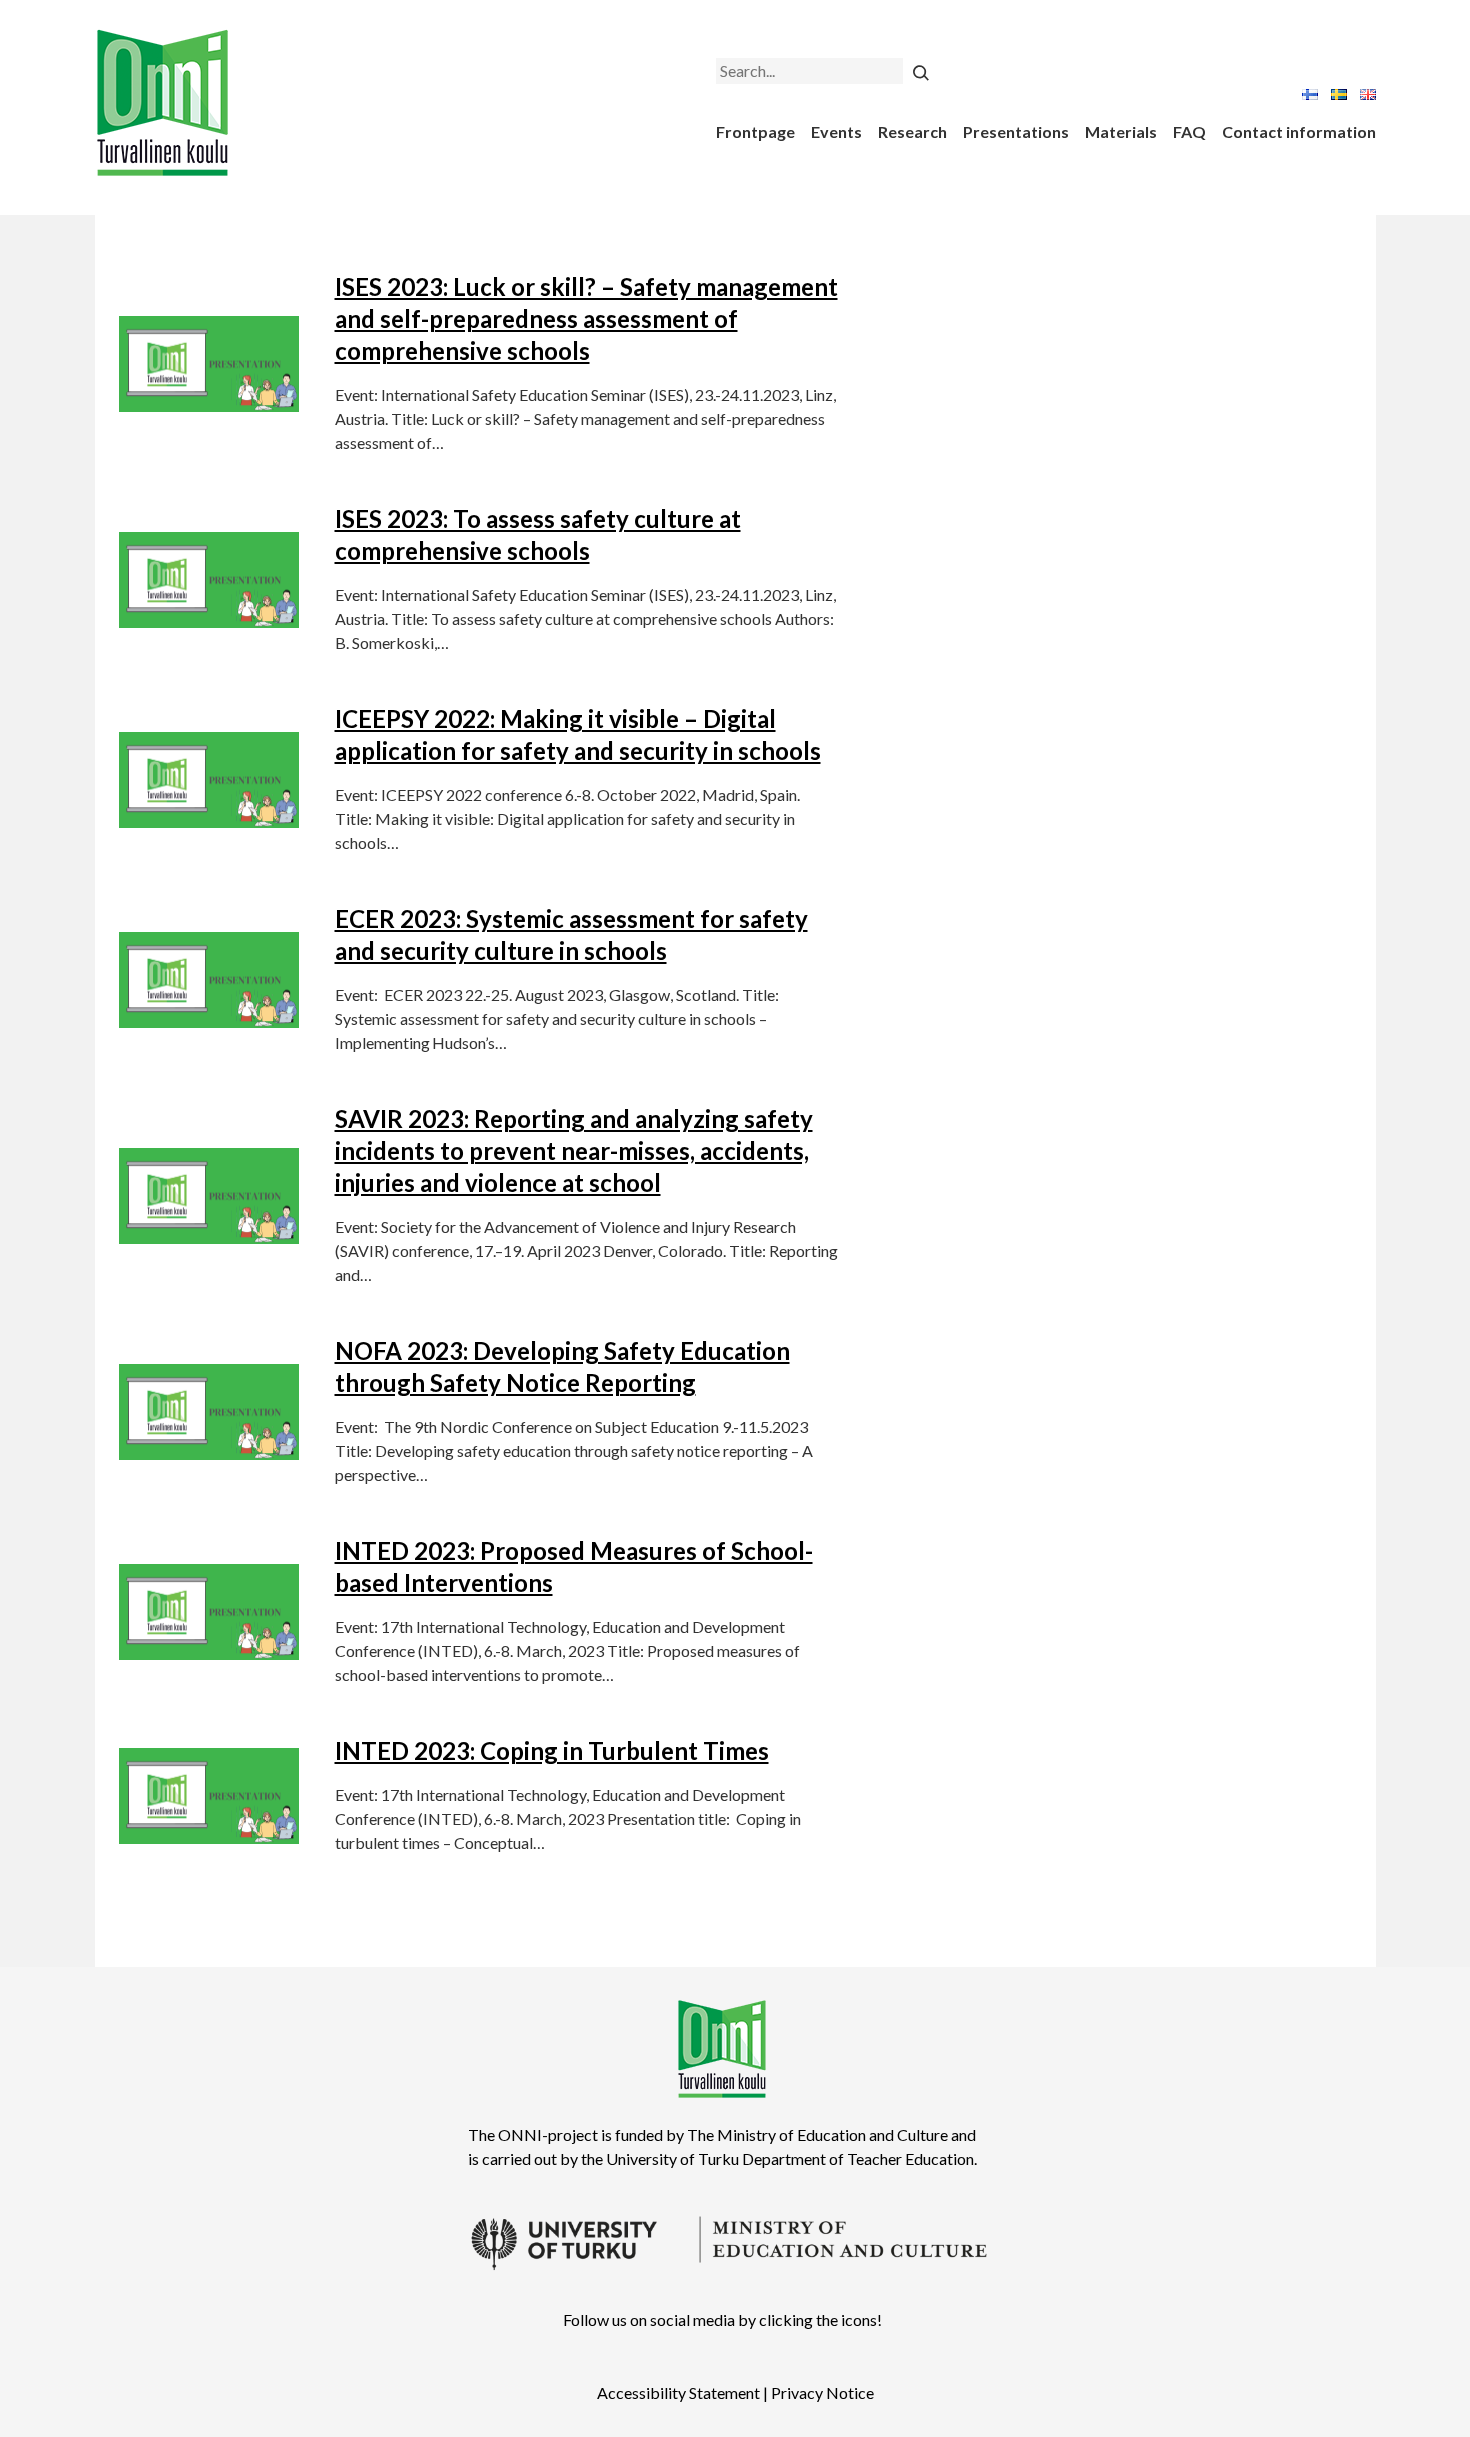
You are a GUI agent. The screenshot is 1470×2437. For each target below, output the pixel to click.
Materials (1121, 131)
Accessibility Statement (678, 2392)
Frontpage (755, 131)
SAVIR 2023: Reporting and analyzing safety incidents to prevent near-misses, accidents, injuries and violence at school (574, 1150)
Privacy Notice (822, 2392)
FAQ (1189, 131)
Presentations (1016, 131)
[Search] (920, 71)
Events (836, 131)
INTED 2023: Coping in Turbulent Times (552, 1750)
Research (912, 131)
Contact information (1299, 131)
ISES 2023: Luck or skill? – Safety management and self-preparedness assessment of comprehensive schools (586, 318)
